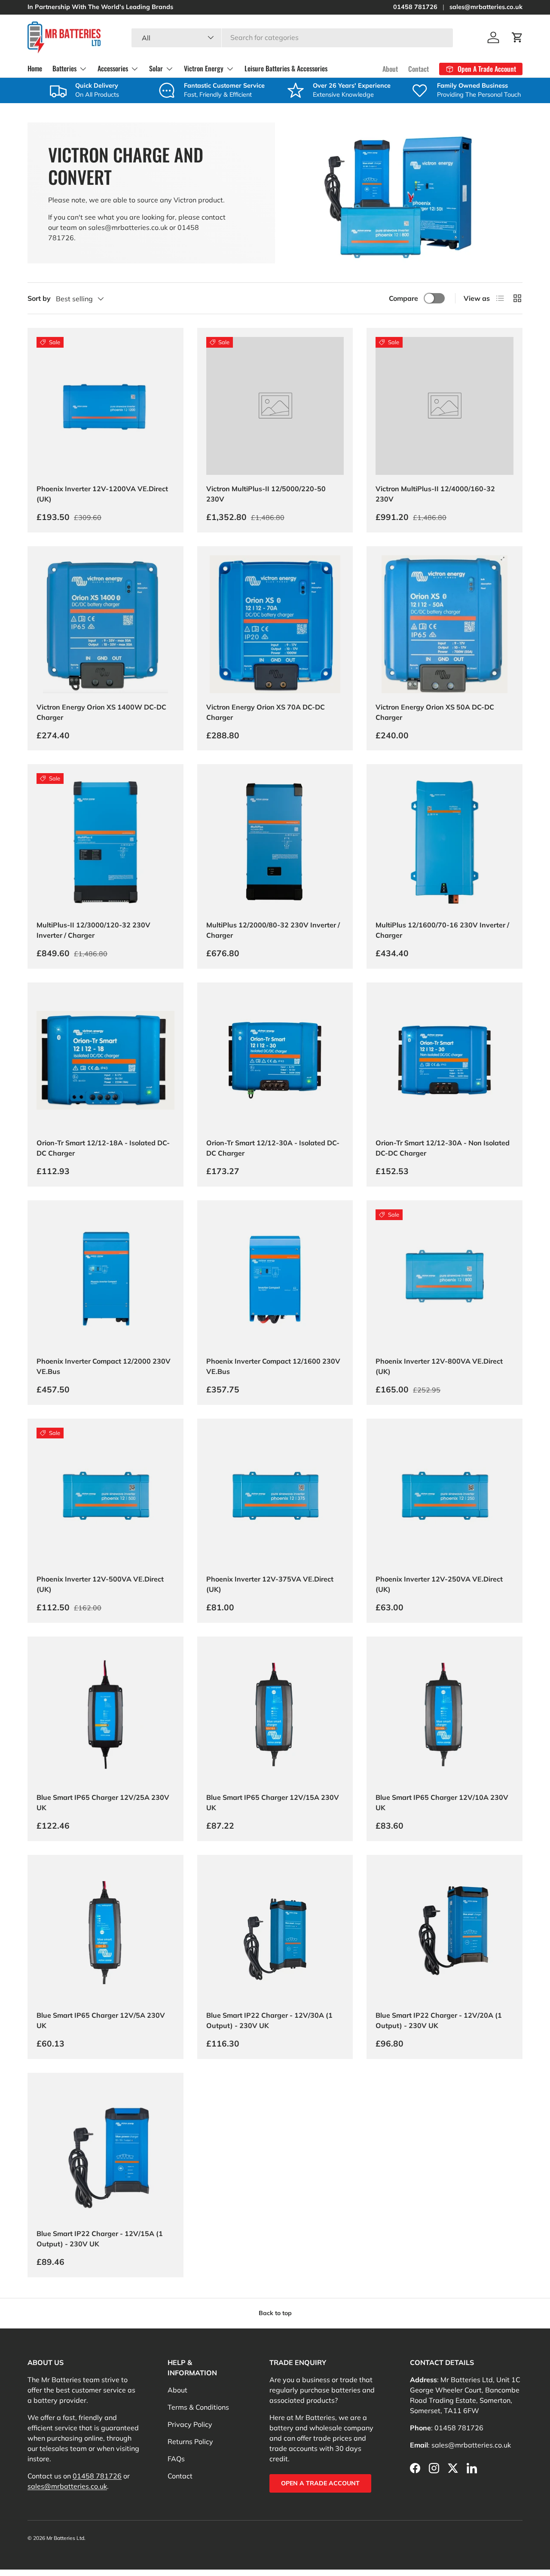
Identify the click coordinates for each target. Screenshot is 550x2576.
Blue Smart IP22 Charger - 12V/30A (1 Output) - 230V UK (269, 2020)
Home (35, 68)
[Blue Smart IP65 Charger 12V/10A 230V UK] (445, 1715)
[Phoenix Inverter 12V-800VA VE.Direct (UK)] (445, 1278)
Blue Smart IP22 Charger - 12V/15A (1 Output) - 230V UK (100, 2239)
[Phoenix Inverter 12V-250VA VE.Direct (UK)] (445, 1497)
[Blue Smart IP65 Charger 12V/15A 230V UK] (275, 1715)
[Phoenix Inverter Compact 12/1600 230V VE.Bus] (275, 1278)
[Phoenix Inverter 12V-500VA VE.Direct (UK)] (105, 1497)
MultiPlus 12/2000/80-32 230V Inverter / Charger (273, 930)
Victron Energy (204, 68)
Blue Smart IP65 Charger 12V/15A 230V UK (273, 1802)
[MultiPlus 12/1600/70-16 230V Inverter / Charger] (445, 842)
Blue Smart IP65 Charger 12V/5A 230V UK (101, 2020)
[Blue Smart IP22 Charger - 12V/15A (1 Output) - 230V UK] (105, 2151)
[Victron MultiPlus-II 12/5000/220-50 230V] (275, 406)
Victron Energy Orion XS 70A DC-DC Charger (266, 712)
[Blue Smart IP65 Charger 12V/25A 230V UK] (105, 1715)
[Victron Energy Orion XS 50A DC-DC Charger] (445, 624)
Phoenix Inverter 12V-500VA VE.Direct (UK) (100, 1584)
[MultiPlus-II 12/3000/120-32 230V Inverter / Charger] (105, 842)
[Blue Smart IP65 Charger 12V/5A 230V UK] (105, 1933)
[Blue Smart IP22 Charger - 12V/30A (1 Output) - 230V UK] (275, 1933)
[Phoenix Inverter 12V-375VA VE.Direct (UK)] (275, 1497)
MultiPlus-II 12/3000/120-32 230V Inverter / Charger (93, 930)
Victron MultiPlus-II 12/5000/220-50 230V (266, 494)
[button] (517, 37)
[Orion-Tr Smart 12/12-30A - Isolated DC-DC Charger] (275, 1060)
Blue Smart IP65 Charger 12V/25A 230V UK (103, 1802)
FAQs (176, 2459)
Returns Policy (190, 2441)
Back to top (275, 2313)
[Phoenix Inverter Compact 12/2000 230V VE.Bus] (105, 1278)
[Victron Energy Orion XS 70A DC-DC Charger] (275, 624)
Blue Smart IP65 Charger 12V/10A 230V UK (442, 1802)
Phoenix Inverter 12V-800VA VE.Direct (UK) (439, 1366)
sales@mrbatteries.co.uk (486, 7)
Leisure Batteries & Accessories (286, 68)
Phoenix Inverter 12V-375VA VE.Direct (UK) (270, 1584)
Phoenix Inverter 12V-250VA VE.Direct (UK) (439, 1584)
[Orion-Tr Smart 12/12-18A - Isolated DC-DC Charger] (105, 1060)
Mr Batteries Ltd (65, 2538)
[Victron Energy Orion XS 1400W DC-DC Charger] (105, 624)
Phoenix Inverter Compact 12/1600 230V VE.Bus (273, 1366)
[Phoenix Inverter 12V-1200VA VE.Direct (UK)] (105, 406)
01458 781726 (415, 7)
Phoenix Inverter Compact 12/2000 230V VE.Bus (104, 1366)
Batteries (64, 68)
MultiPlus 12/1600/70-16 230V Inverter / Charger (442, 930)
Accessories (113, 68)
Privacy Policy (190, 2424)
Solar (156, 68)
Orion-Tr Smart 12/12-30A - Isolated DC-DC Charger (273, 1148)
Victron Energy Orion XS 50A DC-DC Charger (435, 712)
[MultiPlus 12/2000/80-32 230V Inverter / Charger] (275, 842)
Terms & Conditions (198, 2407)
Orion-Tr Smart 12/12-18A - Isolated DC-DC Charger (103, 1148)
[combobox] (292, 37)
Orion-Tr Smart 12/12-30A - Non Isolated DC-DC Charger (443, 1148)
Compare (403, 298)
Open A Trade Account (320, 2483)
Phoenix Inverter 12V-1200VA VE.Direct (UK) (102, 494)
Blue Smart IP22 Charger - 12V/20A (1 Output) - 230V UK (439, 2020)
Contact (419, 69)
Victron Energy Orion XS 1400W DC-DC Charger (101, 712)
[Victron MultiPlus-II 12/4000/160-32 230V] (445, 406)
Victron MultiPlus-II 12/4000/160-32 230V (435, 494)
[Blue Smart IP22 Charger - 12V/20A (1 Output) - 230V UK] (445, 1933)
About (390, 69)
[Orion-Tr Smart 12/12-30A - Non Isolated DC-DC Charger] (445, 1060)
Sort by (39, 298)
